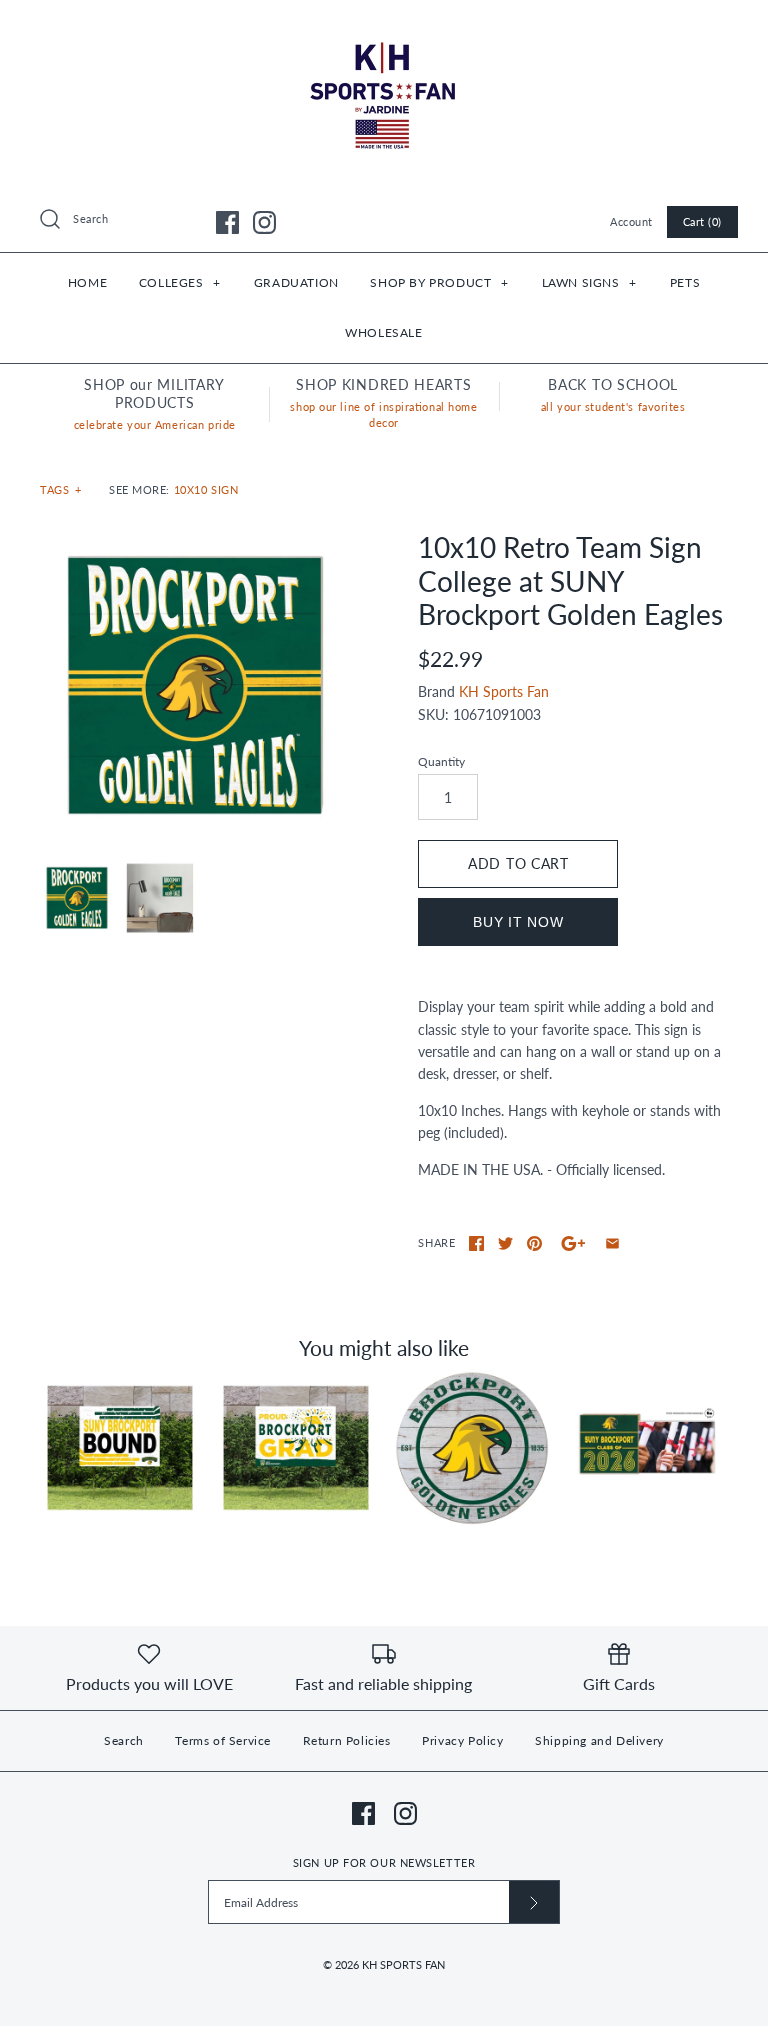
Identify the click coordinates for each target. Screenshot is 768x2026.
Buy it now (518, 922)
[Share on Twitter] (505, 1243)
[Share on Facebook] (476, 1243)
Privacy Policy (462, 1740)
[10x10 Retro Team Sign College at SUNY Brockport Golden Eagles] (195, 686)
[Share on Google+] (573, 1243)
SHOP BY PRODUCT (439, 282)
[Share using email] (612, 1243)
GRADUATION (296, 282)
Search (124, 1740)
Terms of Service (223, 1740)
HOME (87, 282)
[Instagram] (264, 222)
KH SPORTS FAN (403, 1964)
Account (631, 221)
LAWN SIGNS (589, 282)
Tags (61, 489)
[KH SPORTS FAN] (384, 30)
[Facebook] (227, 222)
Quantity (441, 761)
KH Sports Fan (504, 691)
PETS (685, 282)
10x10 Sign (206, 489)
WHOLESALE (383, 332)
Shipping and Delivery (599, 1740)
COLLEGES (180, 282)
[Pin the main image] (534, 1243)
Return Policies (347, 1740)
